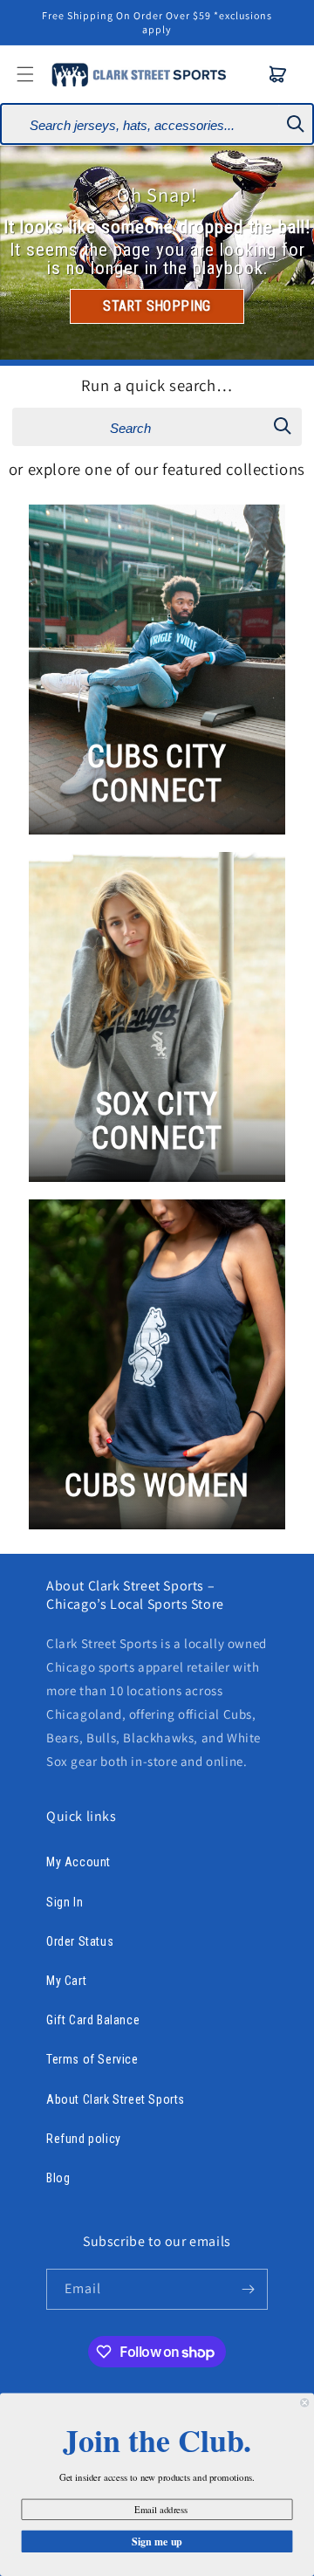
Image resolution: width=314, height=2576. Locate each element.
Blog (58, 2178)
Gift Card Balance (93, 2020)
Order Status (80, 1941)
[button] (278, 74)
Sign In (65, 1902)
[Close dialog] (304, 2402)
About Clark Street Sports (116, 2099)
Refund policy (84, 2139)
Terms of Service (92, 2059)
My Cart (66, 1981)
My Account (78, 1862)
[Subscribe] (248, 2289)
